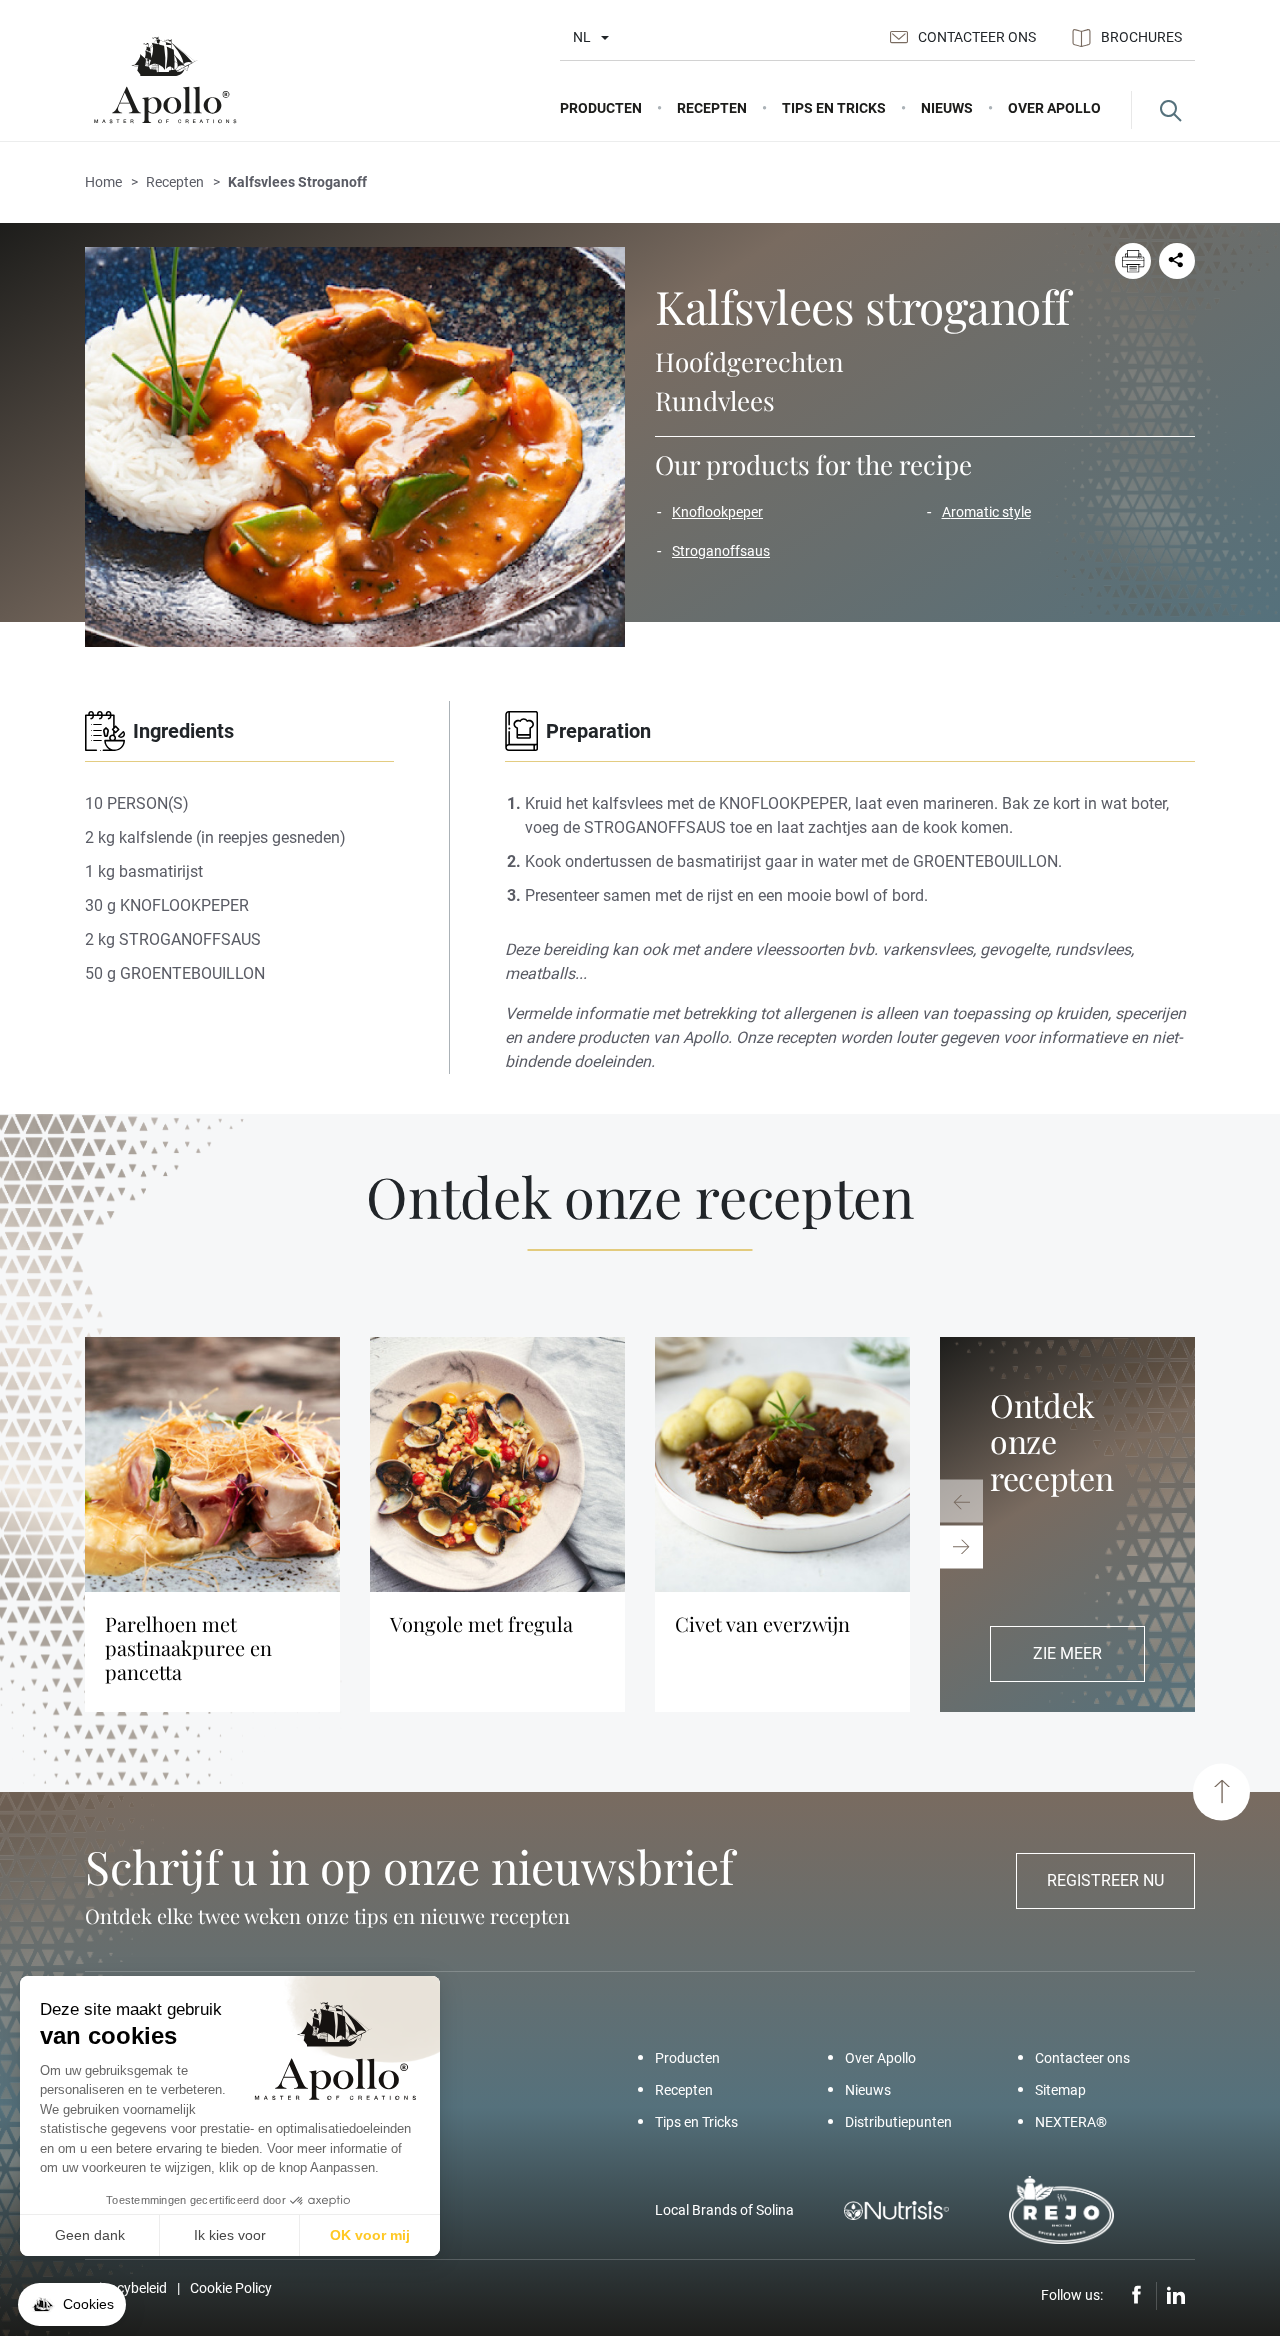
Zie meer (1067, 1653)
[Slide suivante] (961, 1547)
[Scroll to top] (1221, 1791)
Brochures (1141, 37)
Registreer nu (1105, 1880)
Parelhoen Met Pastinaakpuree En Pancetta (188, 1648)
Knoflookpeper (717, 512)
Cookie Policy (231, 2288)
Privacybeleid (126, 2288)
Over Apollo (880, 2058)
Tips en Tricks (696, 2122)
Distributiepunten (898, 2122)
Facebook (1137, 2296)
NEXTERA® (1071, 2122)
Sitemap (1060, 2090)
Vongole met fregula (481, 1624)
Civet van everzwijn (762, 1624)
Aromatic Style (986, 512)
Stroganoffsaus (721, 551)
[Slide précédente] (961, 1501)
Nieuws (868, 2090)
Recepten (684, 2090)
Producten (687, 2058)
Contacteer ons (977, 37)
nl (582, 37)
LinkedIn (1176, 2296)
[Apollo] (165, 80)
